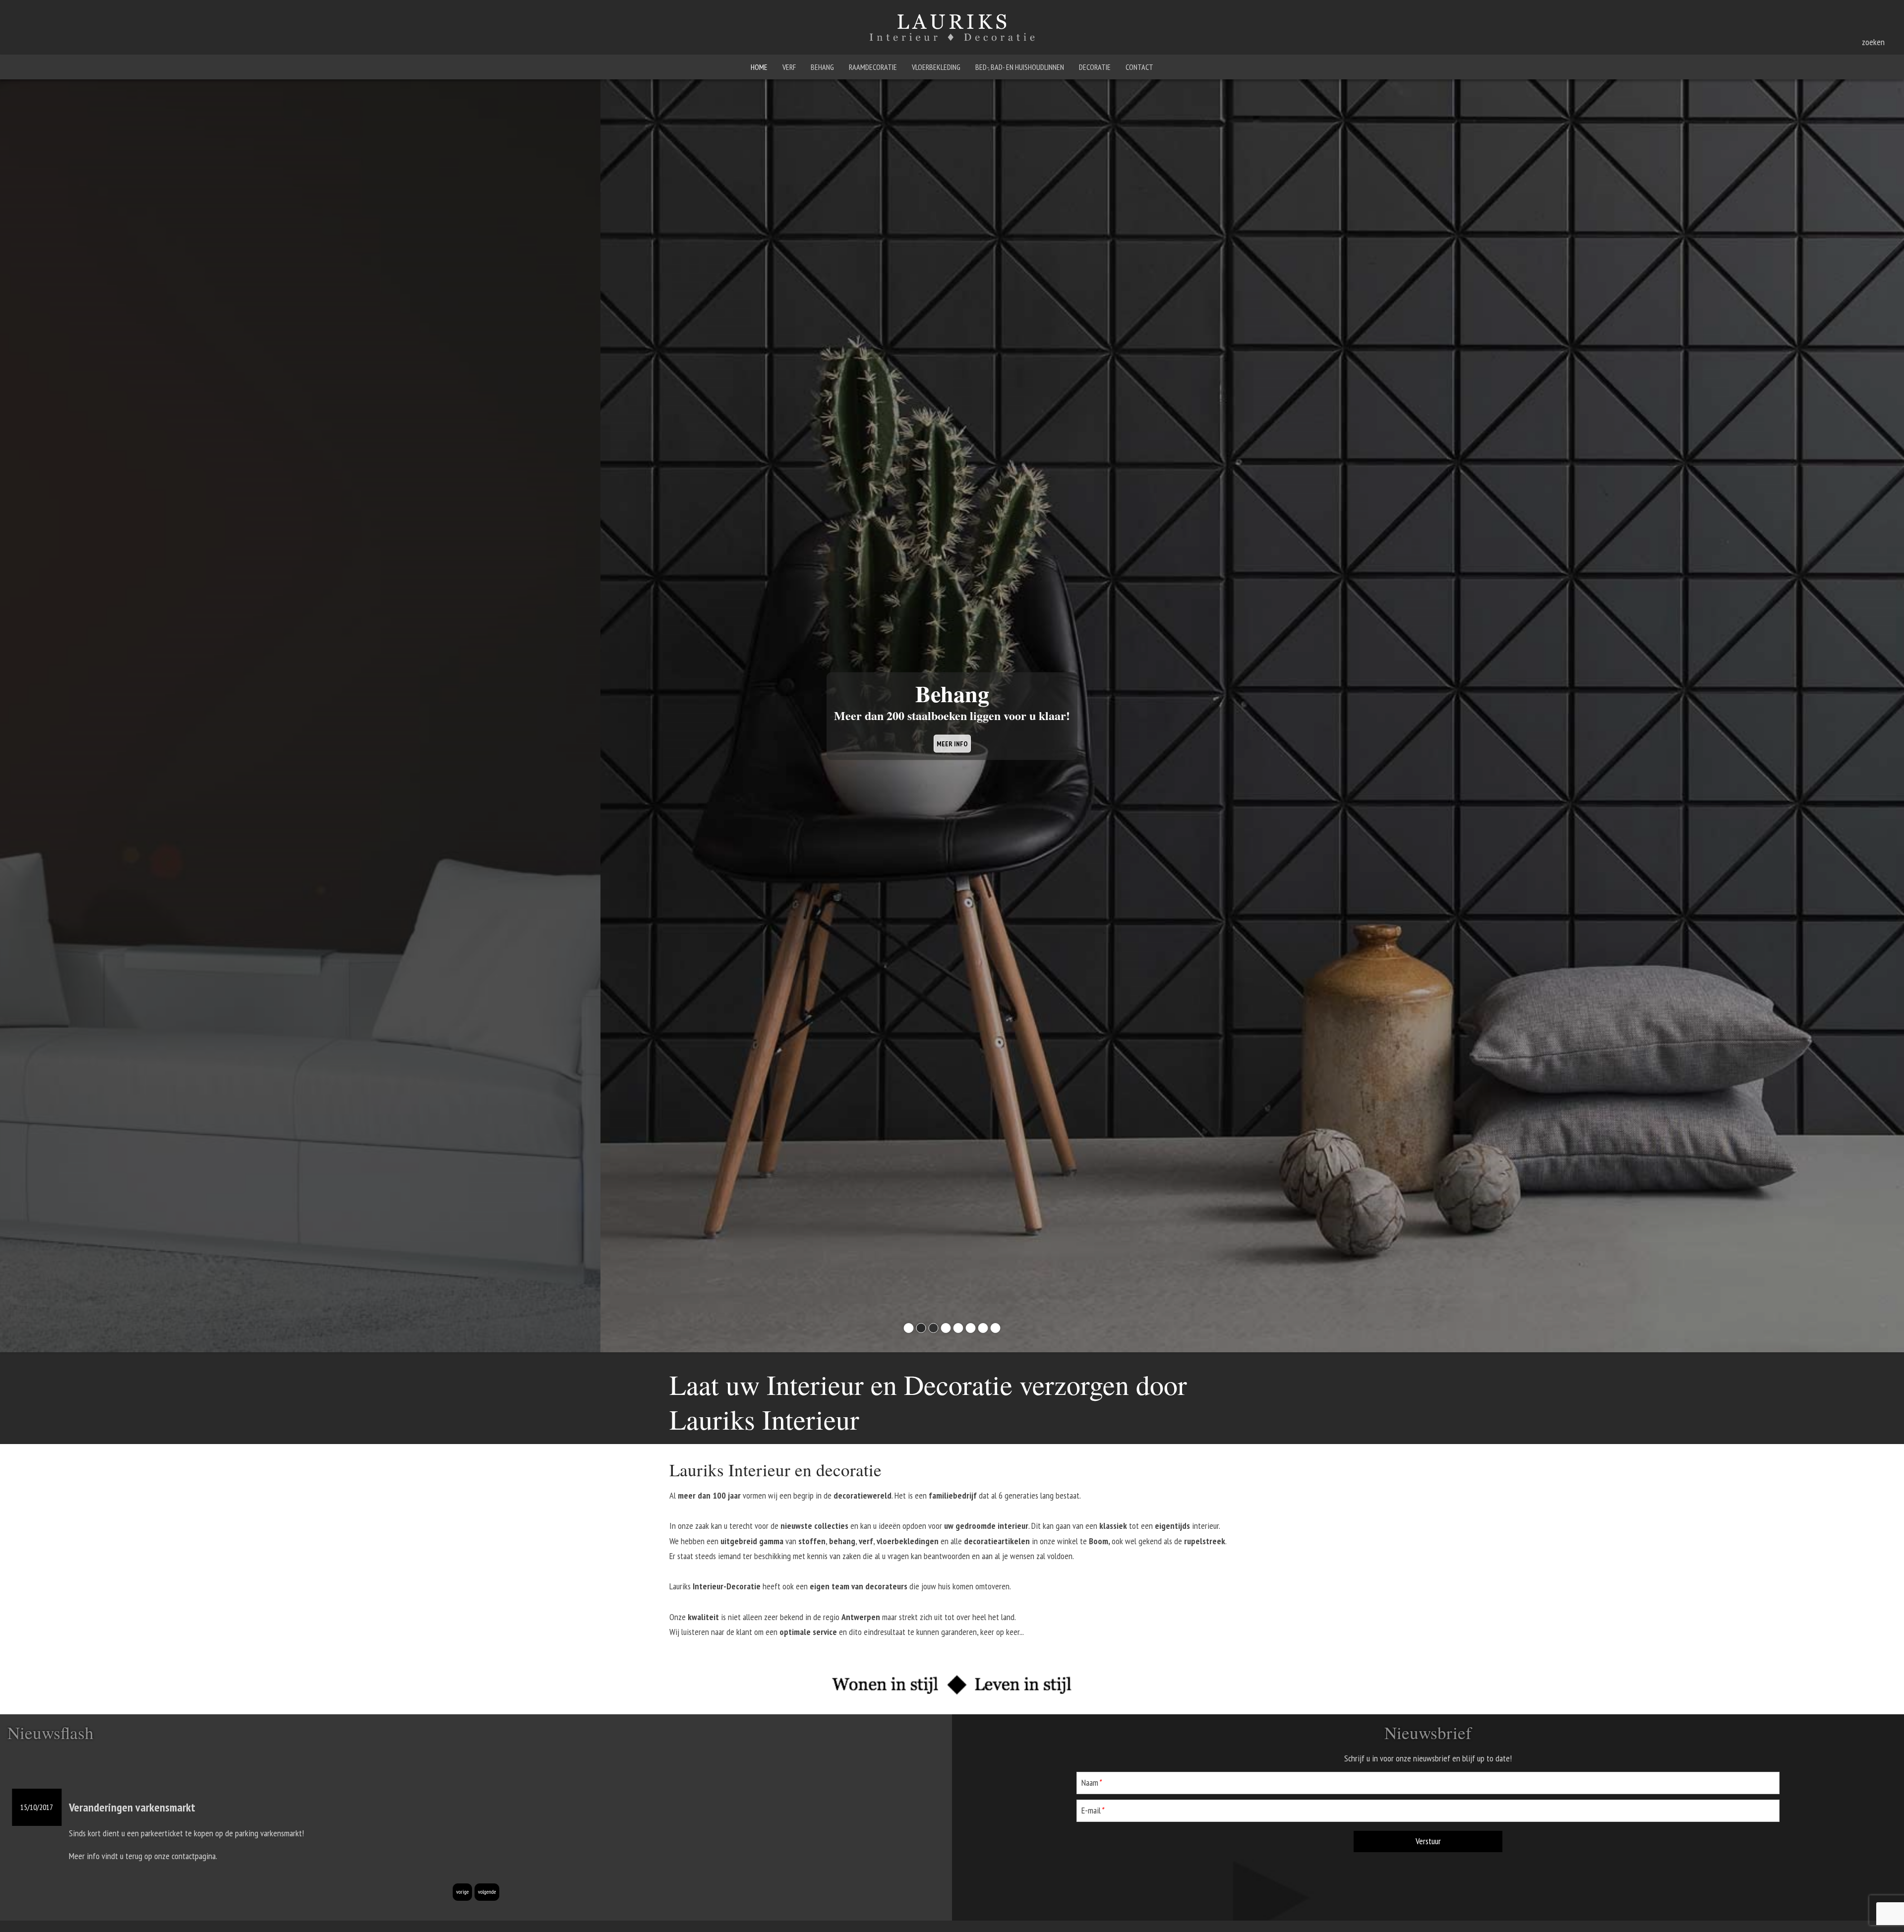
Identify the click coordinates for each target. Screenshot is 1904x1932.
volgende (487, 1892)
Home (759, 67)
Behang (822, 67)
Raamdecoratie (873, 67)
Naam (1091, 1782)
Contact (1139, 67)
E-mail (1092, 1811)
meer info (952, 743)
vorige (462, 1892)
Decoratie (1095, 67)
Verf (789, 67)
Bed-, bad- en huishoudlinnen (1020, 67)
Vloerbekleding (936, 67)
